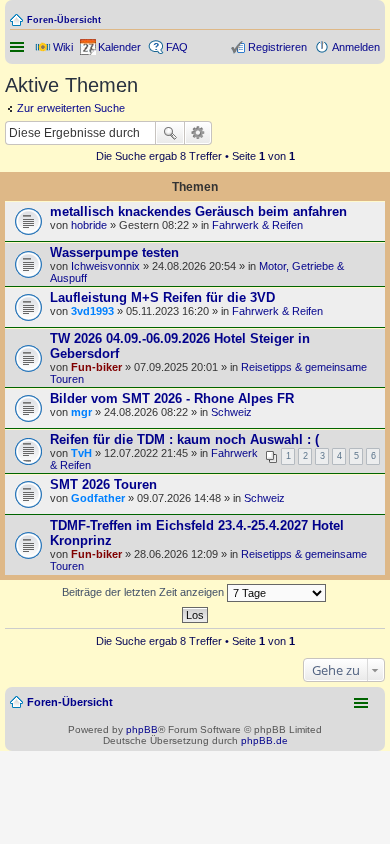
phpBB (142, 729)
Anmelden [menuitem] (356, 47)
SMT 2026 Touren (103, 484)
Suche (170, 133)
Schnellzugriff (19, 47)
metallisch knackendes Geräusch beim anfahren (198, 211)
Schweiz (231, 412)
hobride (89, 225)
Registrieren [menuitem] (277, 47)
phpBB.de (264, 740)
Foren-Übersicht (64, 20)
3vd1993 (92, 311)
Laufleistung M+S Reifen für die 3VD (162, 297)
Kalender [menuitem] (119, 47)
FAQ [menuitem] (177, 47)
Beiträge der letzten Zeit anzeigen (144, 592)
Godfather (98, 498)
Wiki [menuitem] (63, 47)
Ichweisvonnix (105, 266)
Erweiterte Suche (198, 133)
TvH (81, 453)
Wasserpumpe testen (114, 252)
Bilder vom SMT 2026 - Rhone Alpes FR (172, 398)
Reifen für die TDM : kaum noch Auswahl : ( (184, 439)
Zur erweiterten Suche (71, 108)
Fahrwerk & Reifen (257, 225)
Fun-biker (96, 367)
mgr (81, 412)
